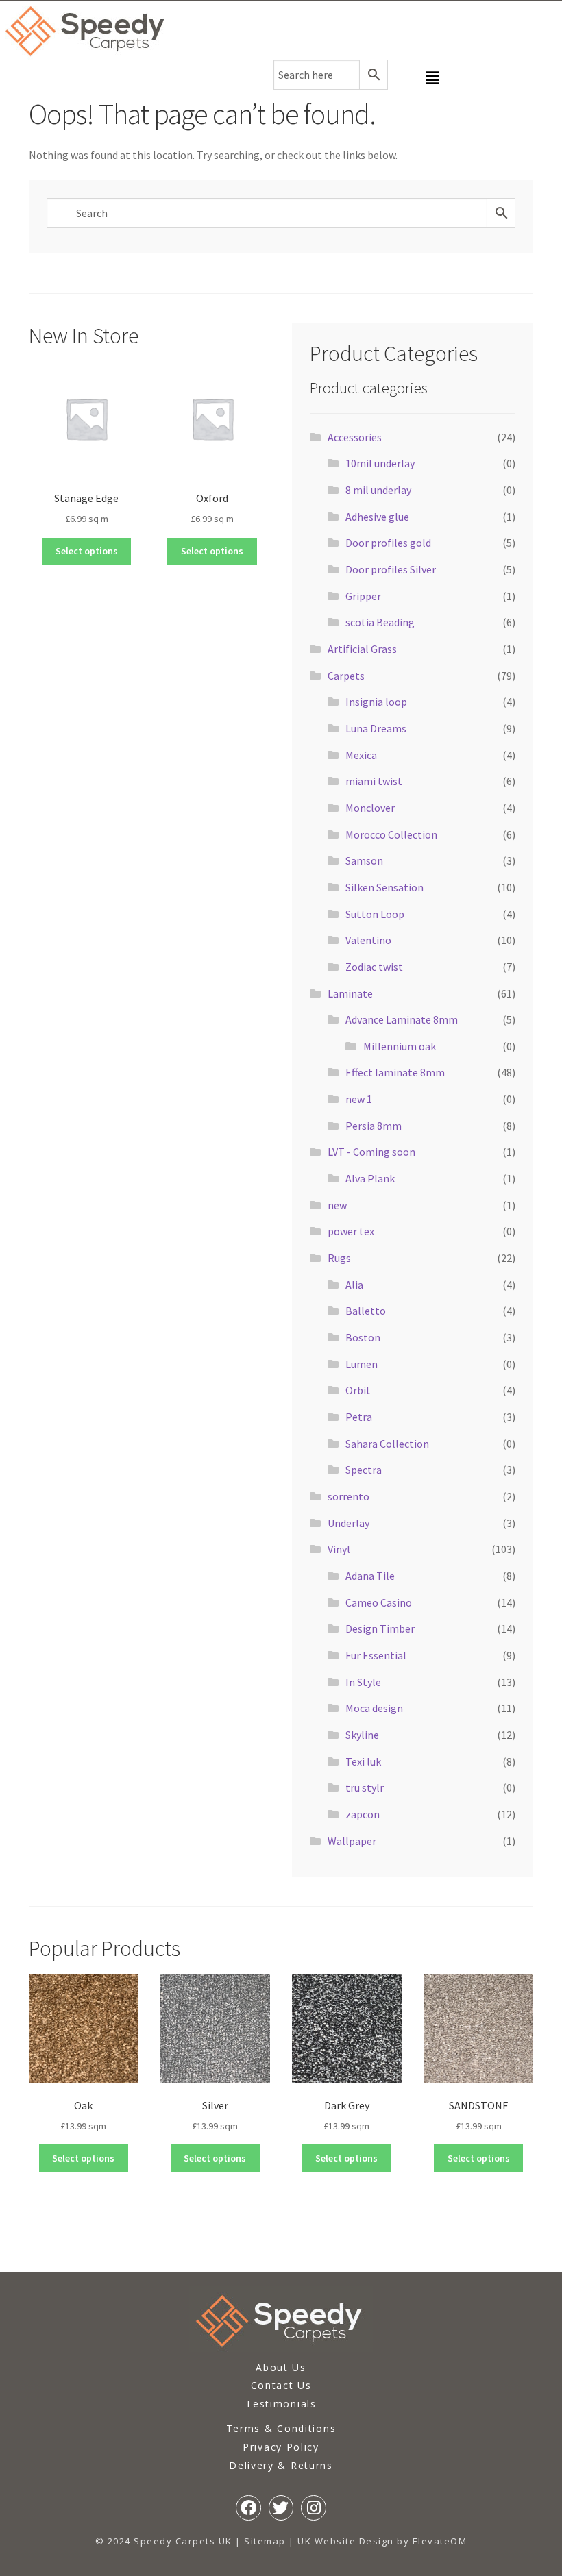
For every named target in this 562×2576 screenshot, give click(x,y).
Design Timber (380, 1628)
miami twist (374, 781)
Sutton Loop (375, 914)
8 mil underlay (378, 490)
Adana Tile (370, 1576)
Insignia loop (376, 702)
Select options (87, 551)
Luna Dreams (376, 728)
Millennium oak (400, 1046)
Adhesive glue (377, 517)
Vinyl (339, 1549)
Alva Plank (370, 1178)
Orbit (358, 1390)
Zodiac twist (374, 967)
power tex (351, 1231)
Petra (359, 1417)
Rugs (339, 1258)
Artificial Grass (362, 649)
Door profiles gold (388, 543)
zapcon (363, 1814)
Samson (364, 860)
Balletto (366, 1311)
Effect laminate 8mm (395, 1072)
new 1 (359, 1099)
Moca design (374, 1708)
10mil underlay (380, 463)
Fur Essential (376, 1655)
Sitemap (265, 2541)
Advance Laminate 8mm (402, 1019)
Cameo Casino (379, 1602)
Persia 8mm (374, 1126)
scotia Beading (380, 622)
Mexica (361, 755)
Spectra (364, 1470)
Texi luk (363, 1761)
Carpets (346, 676)
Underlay (349, 1523)
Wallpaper (352, 1841)
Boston (363, 1337)
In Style (363, 1682)
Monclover (370, 808)
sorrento (349, 1496)
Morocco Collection (391, 834)
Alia (354, 1285)
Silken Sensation (384, 887)
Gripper (363, 596)
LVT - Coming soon (371, 1152)
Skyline (362, 1735)
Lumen (362, 1364)
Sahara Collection (387, 1444)
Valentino (368, 940)
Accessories (355, 437)
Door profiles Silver (391, 569)
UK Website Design (346, 2541)
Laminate (350, 993)
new (337, 1205)
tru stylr (365, 1787)
